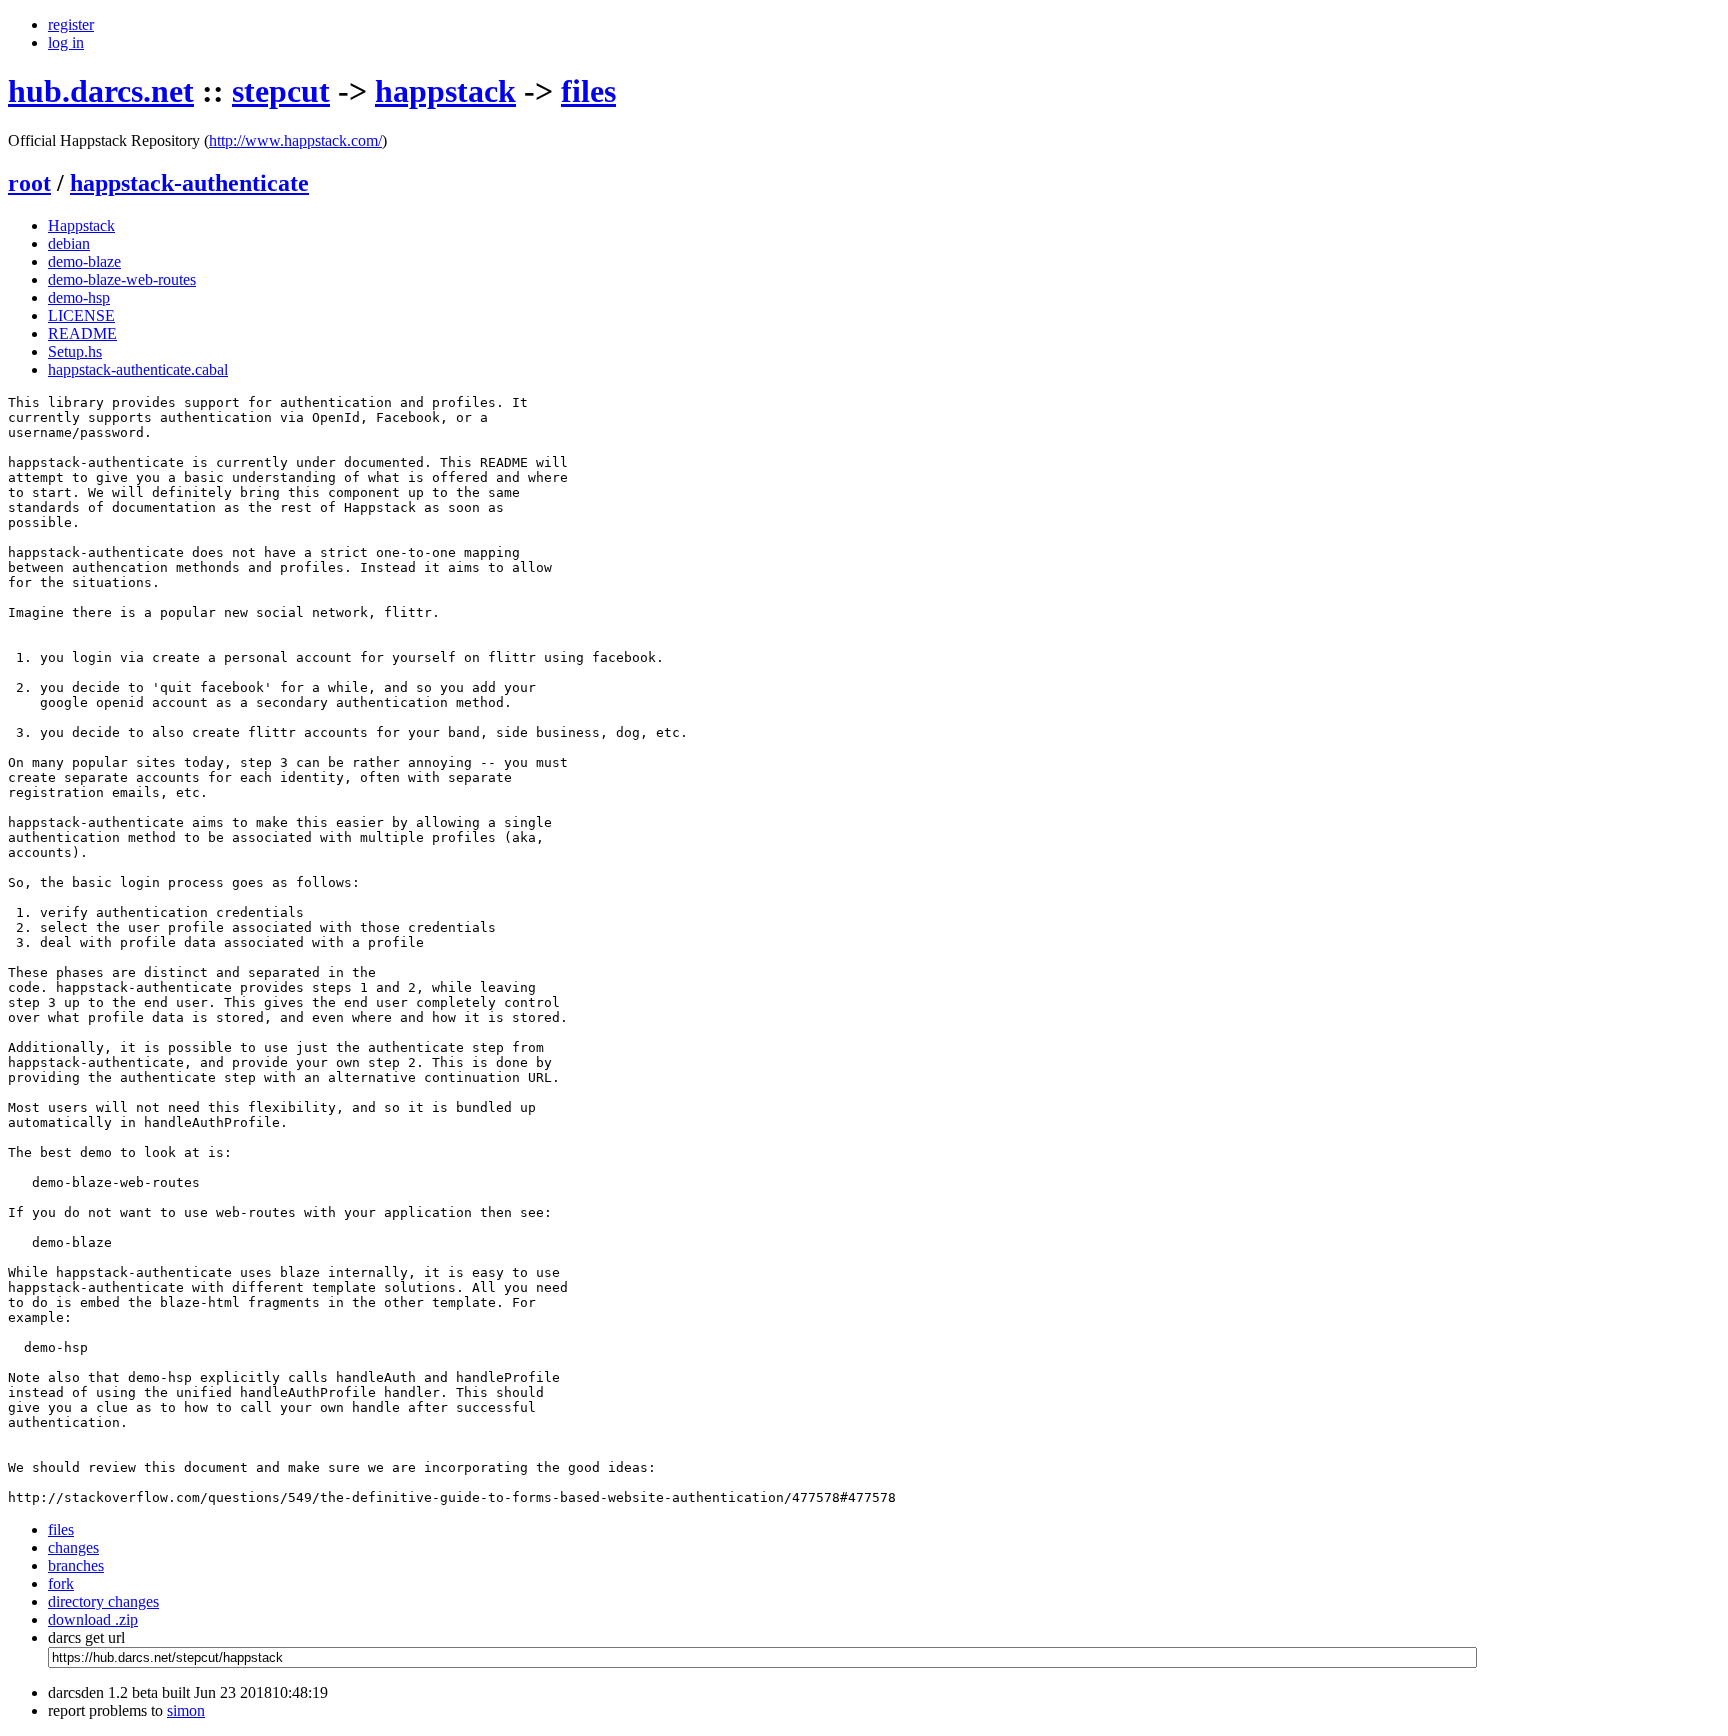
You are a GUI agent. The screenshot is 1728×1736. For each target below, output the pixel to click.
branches (76, 1565)
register (71, 24)
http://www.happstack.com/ (295, 140)
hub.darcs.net (101, 91)
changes (73, 1547)
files (588, 91)
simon (186, 1710)
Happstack (81, 225)
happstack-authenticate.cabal (138, 369)
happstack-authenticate (189, 183)
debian (69, 243)
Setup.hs (75, 351)
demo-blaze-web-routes (122, 279)
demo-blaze (84, 261)
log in (66, 42)
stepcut (281, 91)
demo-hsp (79, 297)
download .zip (93, 1619)
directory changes (103, 1601)
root (29, 183)
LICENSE (81, 315)
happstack (445, 91)
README (82, 333)
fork (61, 1583)
